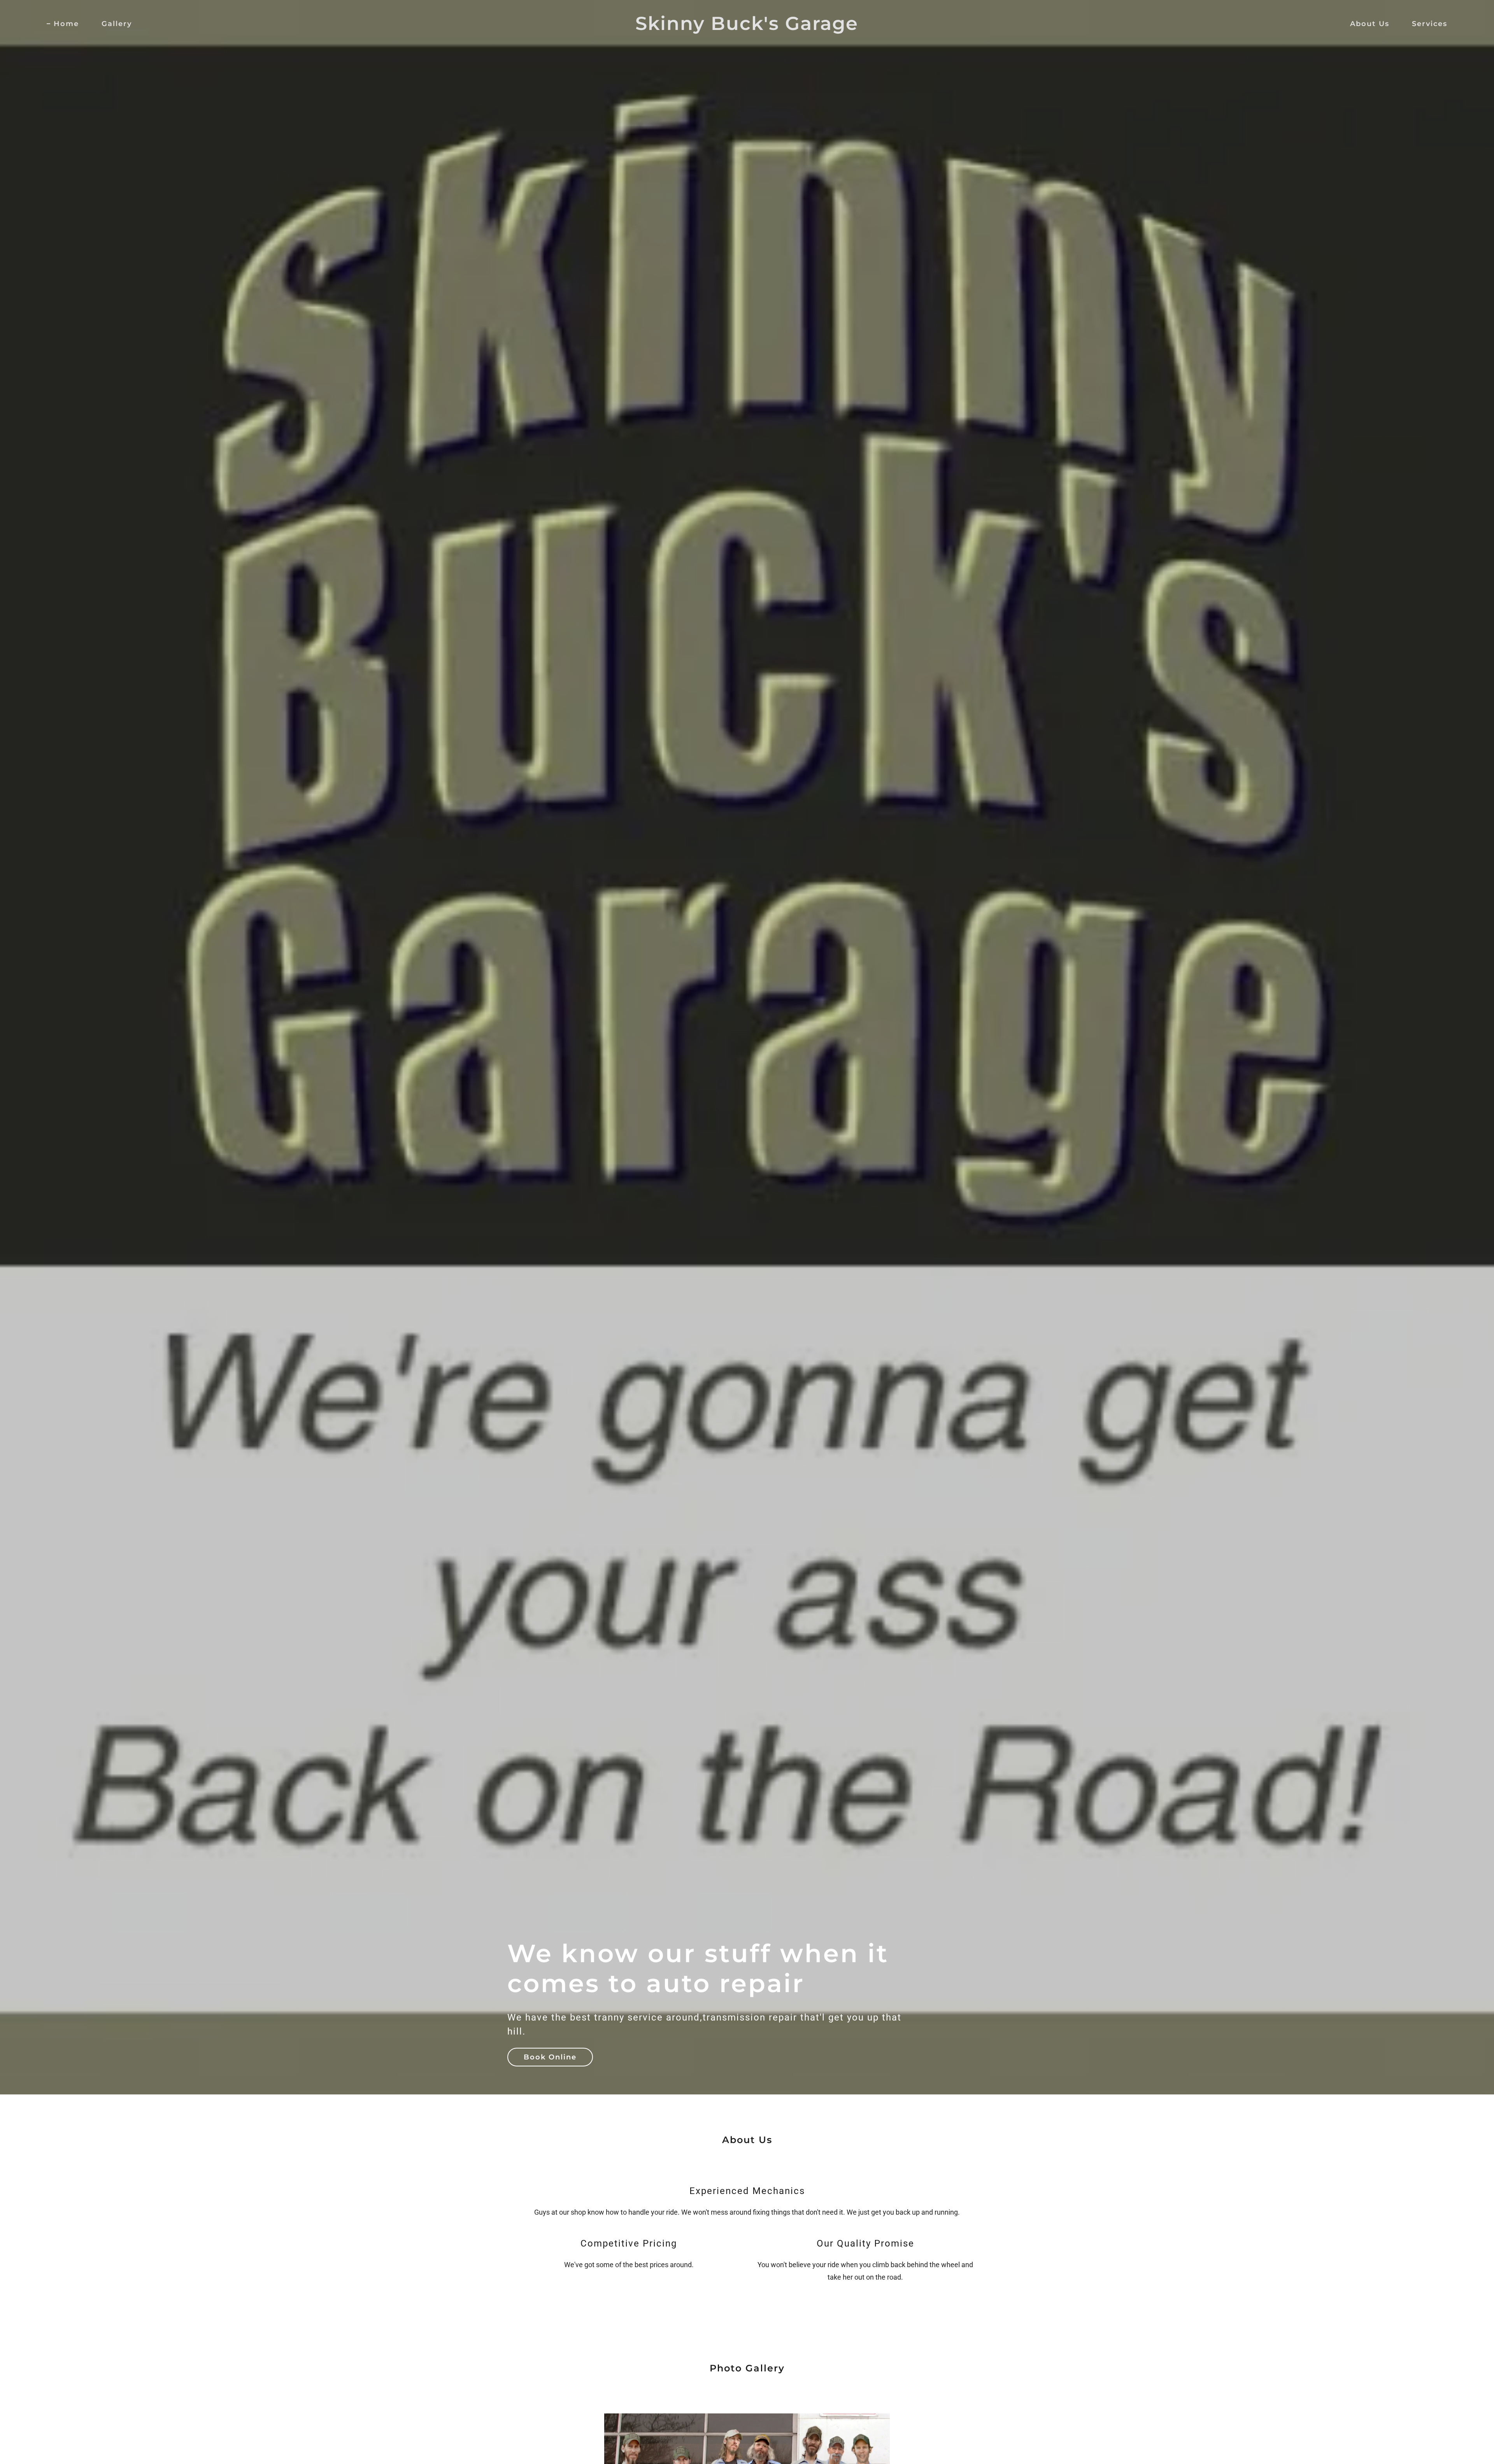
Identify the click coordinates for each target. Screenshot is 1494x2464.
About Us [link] (1370, 24)
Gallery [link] (117, 24)
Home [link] (66, 24)
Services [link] (1430, 24)
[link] (747, 27)
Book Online (550, 2057)
